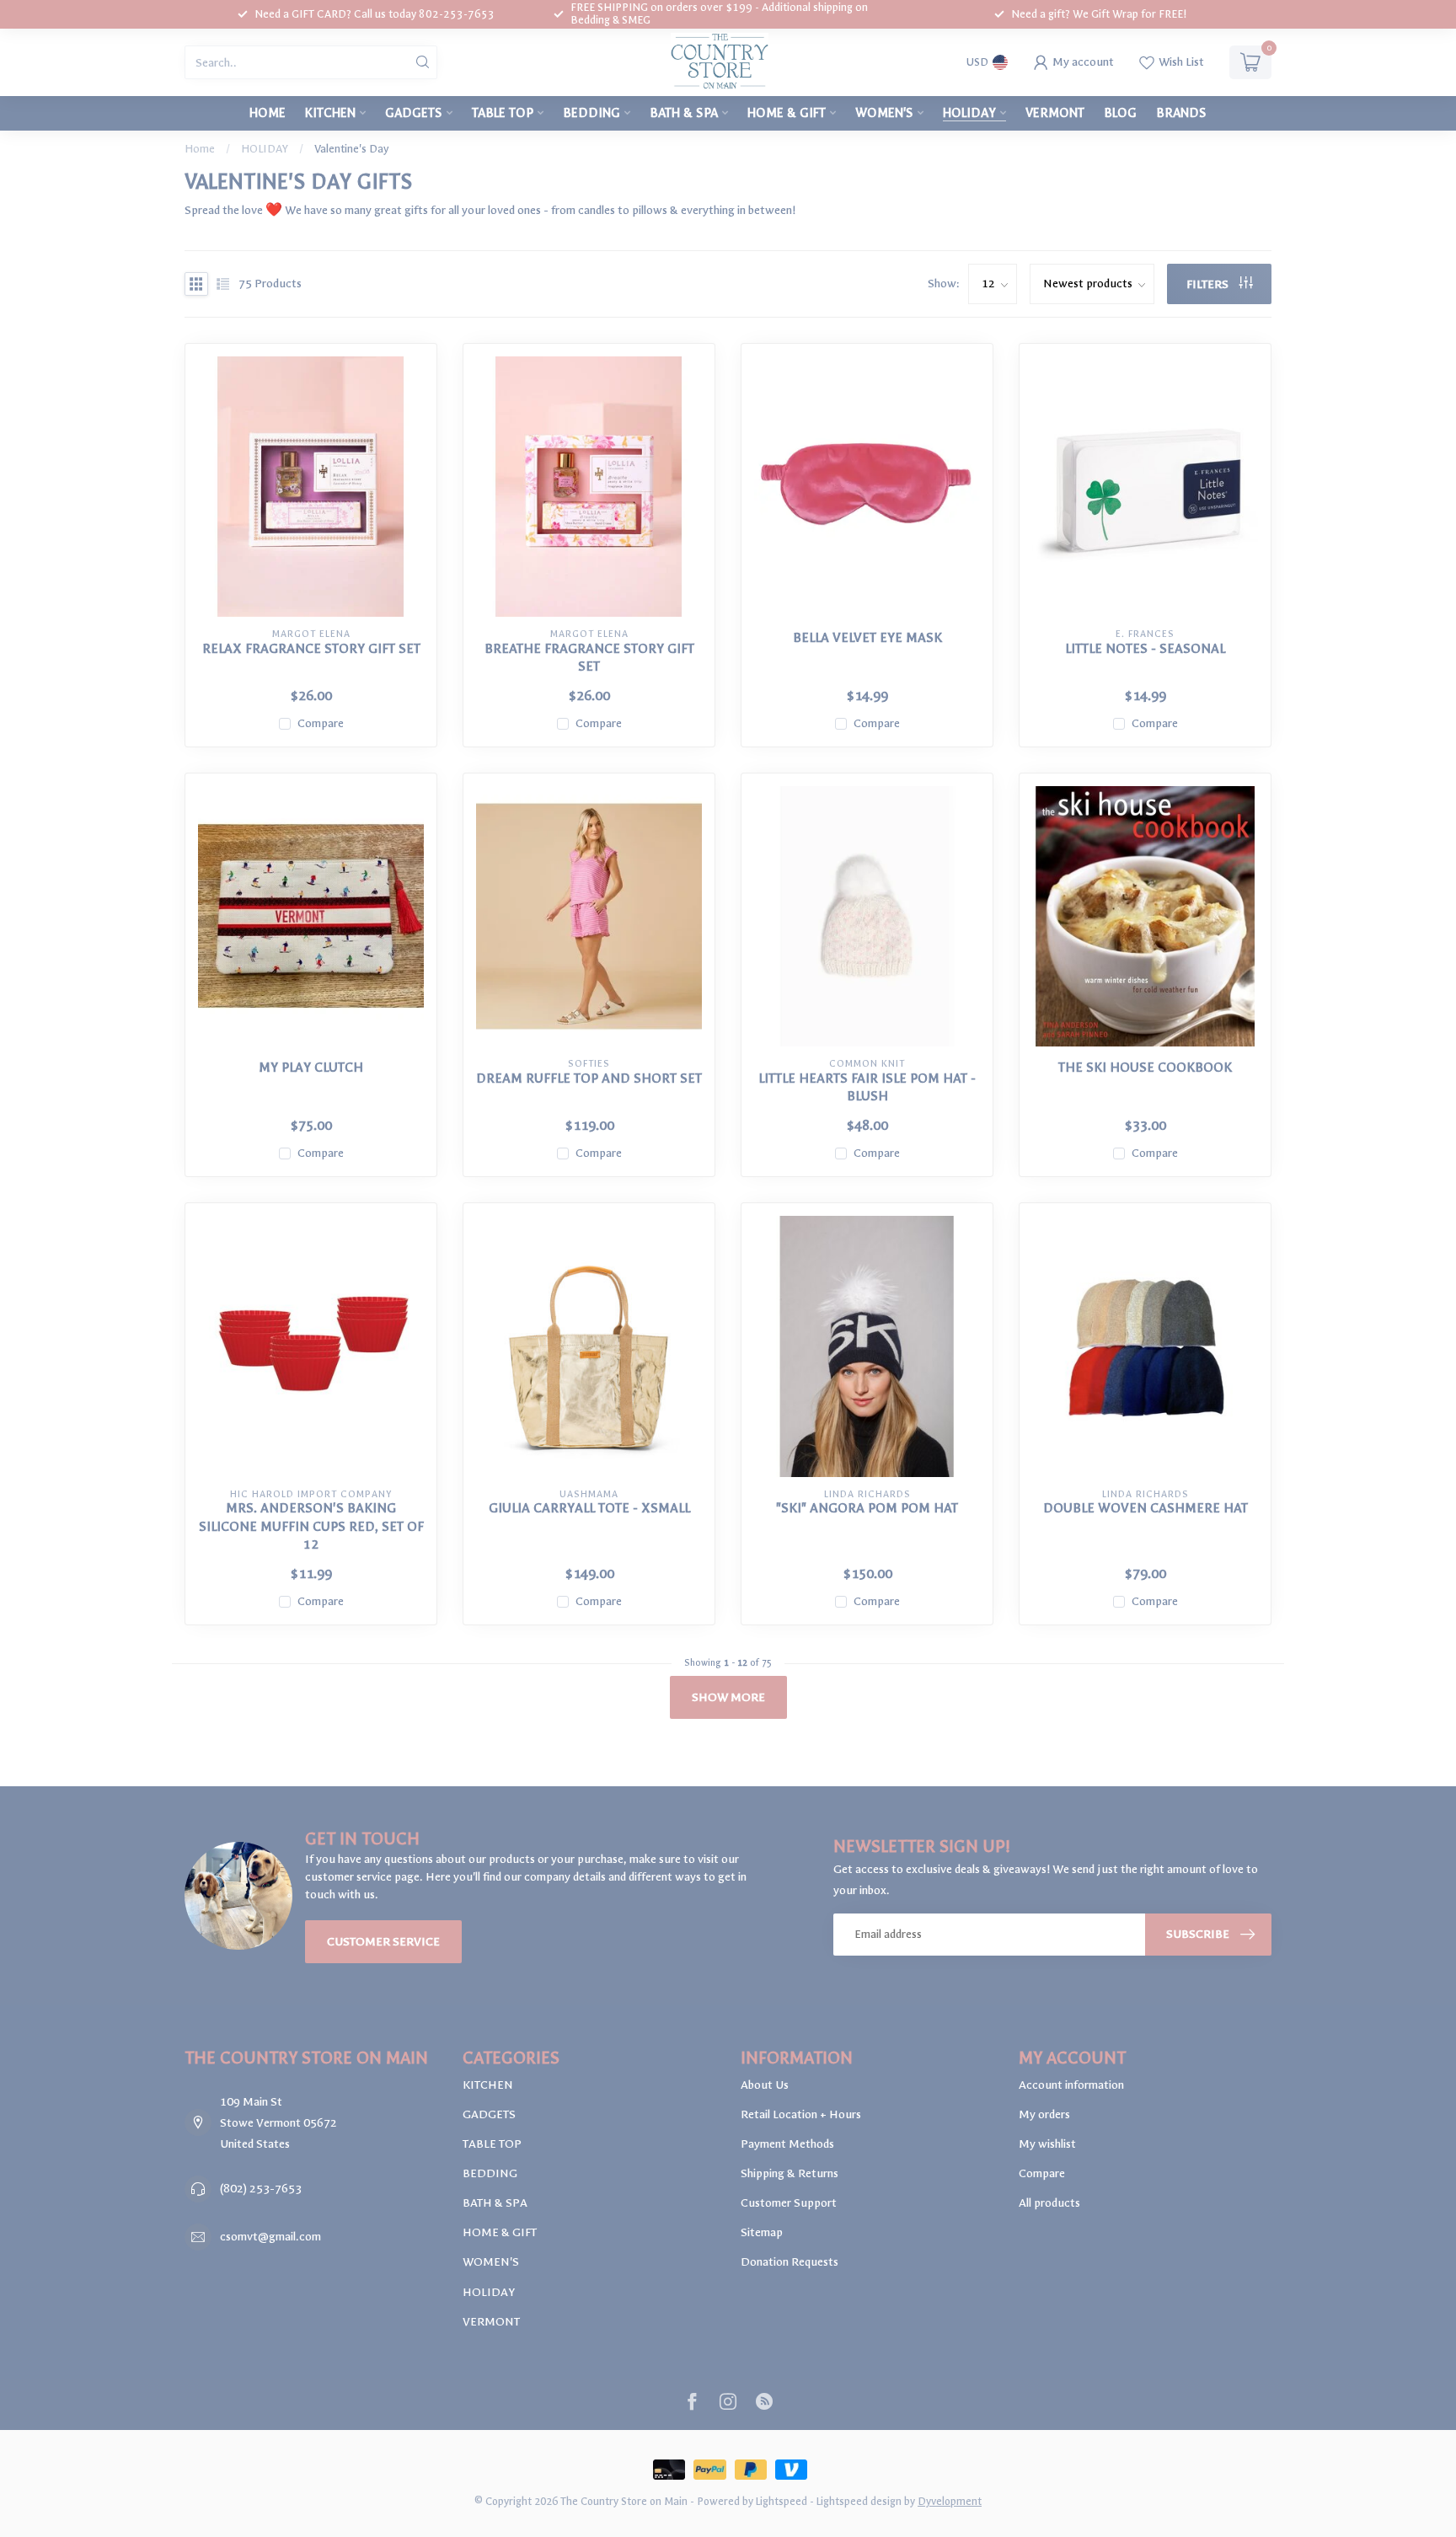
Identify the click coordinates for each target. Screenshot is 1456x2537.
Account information (1071, 2085)
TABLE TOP (503, 113)
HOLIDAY (969, 113)
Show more (728, 1697)
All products (1049, 2203)
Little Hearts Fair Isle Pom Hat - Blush (867, 1087)
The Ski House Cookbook (1145, 1068)
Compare (321, 723)
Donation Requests (790, 2262)
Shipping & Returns (790, 2173)
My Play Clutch (311, 1068)
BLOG (1120, 113)
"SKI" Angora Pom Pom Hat (867, 1508)
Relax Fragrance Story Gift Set (311, 649)
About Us (765, 2085)
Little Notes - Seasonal (1145, 649)
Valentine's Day (351, 149)
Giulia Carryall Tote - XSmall (589, 1508)
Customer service (383, 1942)
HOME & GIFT (787, 113)
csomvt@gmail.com (270, 2237)
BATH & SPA (684, 113)
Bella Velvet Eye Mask (867, 638)
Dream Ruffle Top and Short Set (589, 1078)
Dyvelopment (950, 2501)
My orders (1044, 2114)
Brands (1181, 113)
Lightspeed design (859, 2501)
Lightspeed (782, 2501)
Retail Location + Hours (801, 2114)
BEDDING (591, 113)
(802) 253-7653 (261, 2189)
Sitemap (762, 2232)
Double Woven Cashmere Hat (1146, 1508)
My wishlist (1047, 2144)
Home (268, 113)
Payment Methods (787, 2144)
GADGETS (414, 113)
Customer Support (789, 2203)
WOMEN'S (884, 113)
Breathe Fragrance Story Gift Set (589, 658)
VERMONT (1055, 113)
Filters (1209, 284)
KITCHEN (330, 113)
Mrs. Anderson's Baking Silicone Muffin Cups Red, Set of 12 (311, 1526)
